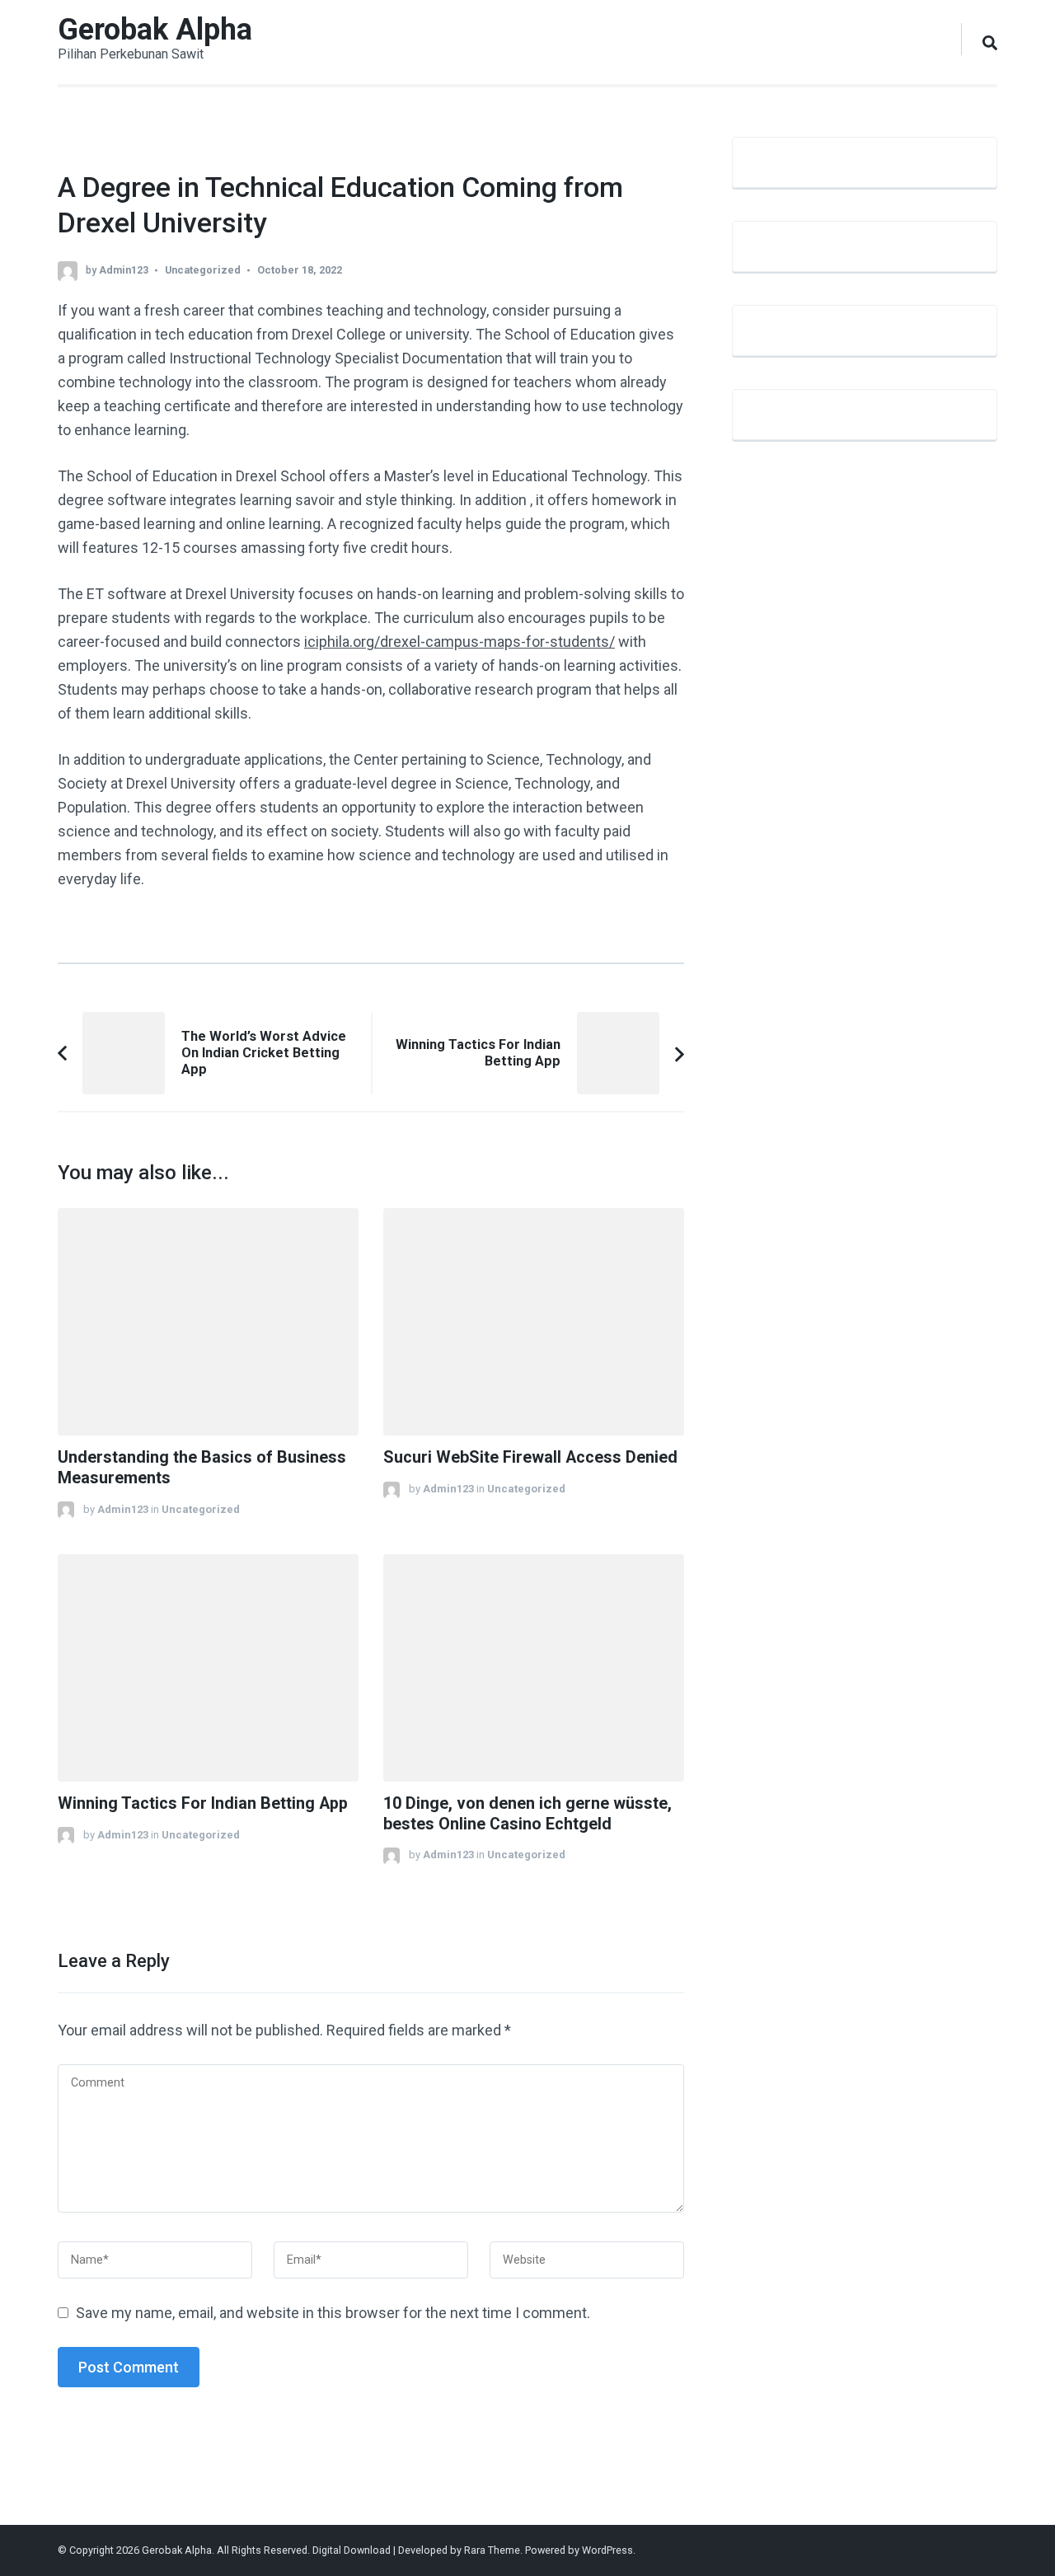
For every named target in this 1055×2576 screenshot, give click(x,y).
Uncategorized (203, 270)
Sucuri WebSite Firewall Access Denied (530, 1457)
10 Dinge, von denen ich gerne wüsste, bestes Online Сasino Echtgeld (527, 1814)
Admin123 (124, 270)
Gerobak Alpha (155, 30)
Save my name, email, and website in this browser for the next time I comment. (333, 2313)
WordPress (607, 2550)
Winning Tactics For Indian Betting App (203, 1803)
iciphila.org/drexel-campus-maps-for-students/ (460, 642)
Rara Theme (492, 2550)
